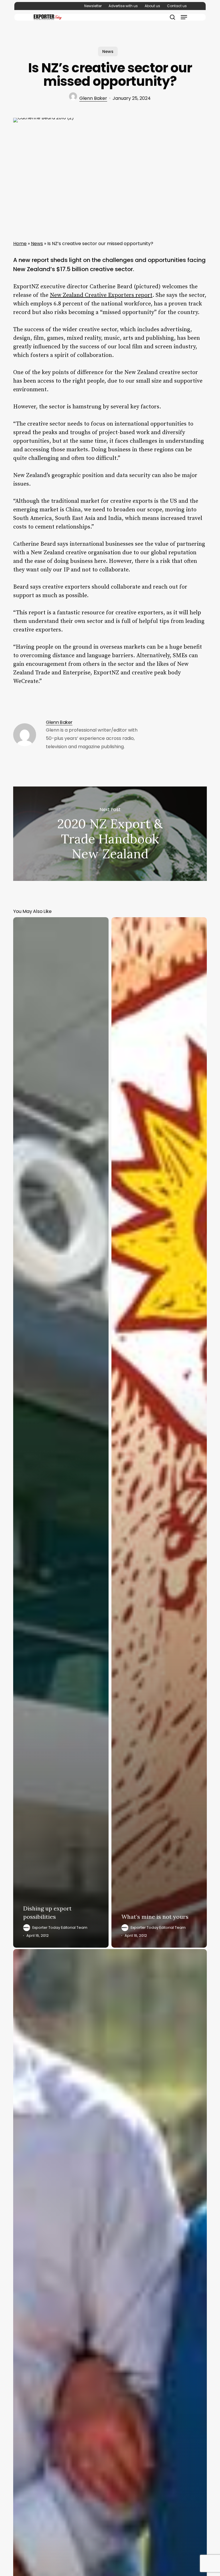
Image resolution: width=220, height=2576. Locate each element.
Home (20, 244)
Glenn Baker (93, 98)
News (108, 51)
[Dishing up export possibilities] (61, 1432)
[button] (184, 17)
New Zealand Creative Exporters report (101, 295)
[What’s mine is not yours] (159, 1432)
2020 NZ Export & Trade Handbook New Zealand (110, 834)
